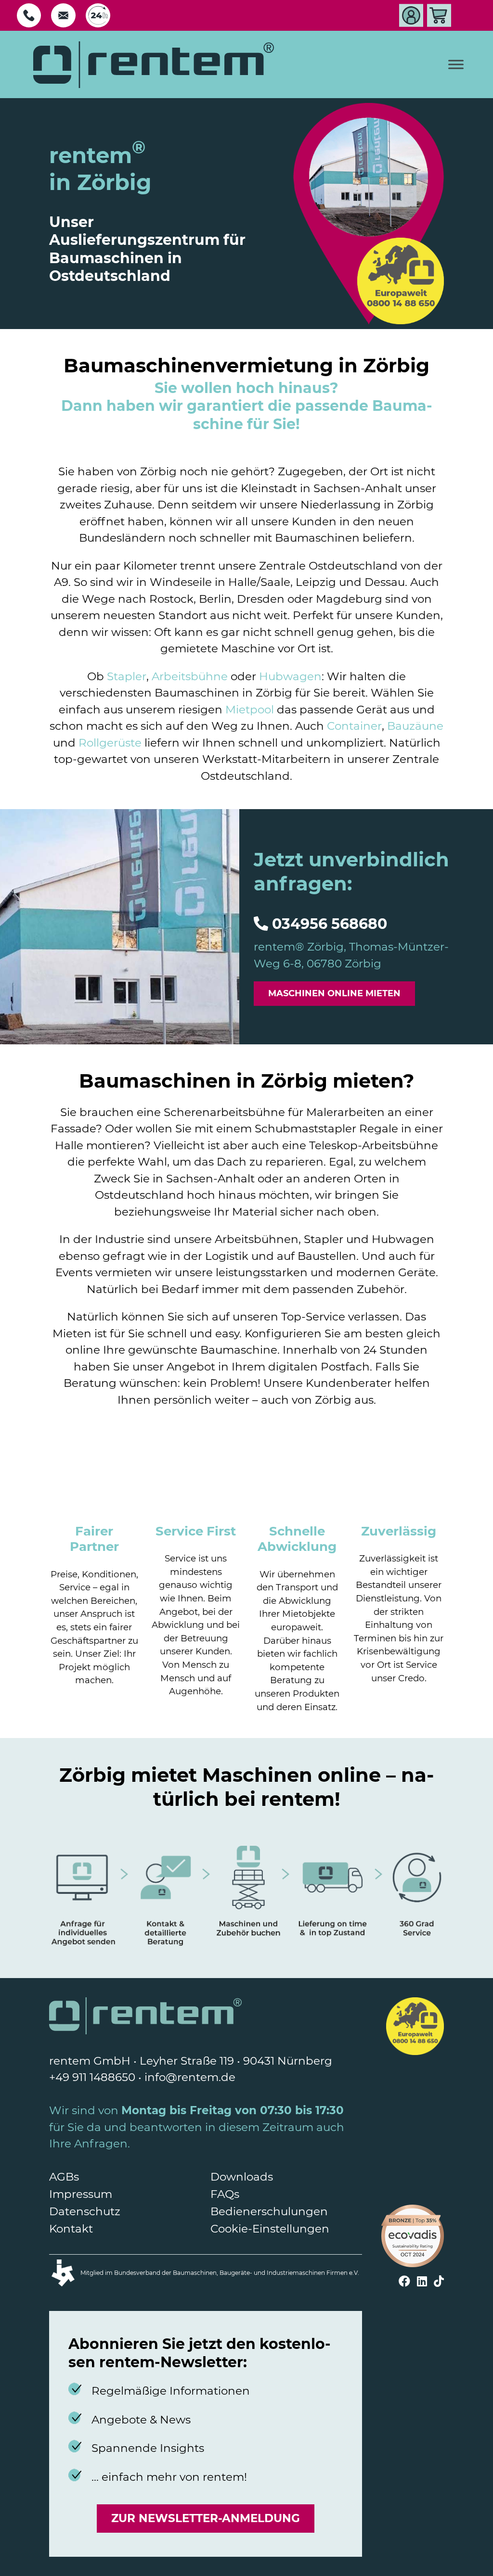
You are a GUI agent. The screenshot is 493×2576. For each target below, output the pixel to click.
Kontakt (71, 2229)
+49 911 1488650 (92, 2077)
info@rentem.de (190, 2077)
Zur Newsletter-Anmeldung (206, 2518)
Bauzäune (415, 726)
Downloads (242, 2177)
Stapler (127, 676)
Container (354, 726)
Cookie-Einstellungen (270, 2229)
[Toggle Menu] (456, 65)
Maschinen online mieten (334, 993)
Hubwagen (290, 676)
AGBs (64, 2177)
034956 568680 (330, 924)
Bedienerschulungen (269, 2211)
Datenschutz (85, 2211)
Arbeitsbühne (190, 676)
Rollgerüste (110, 743)
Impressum (81, 2194)
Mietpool (250, 710)
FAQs (225, 2194)
